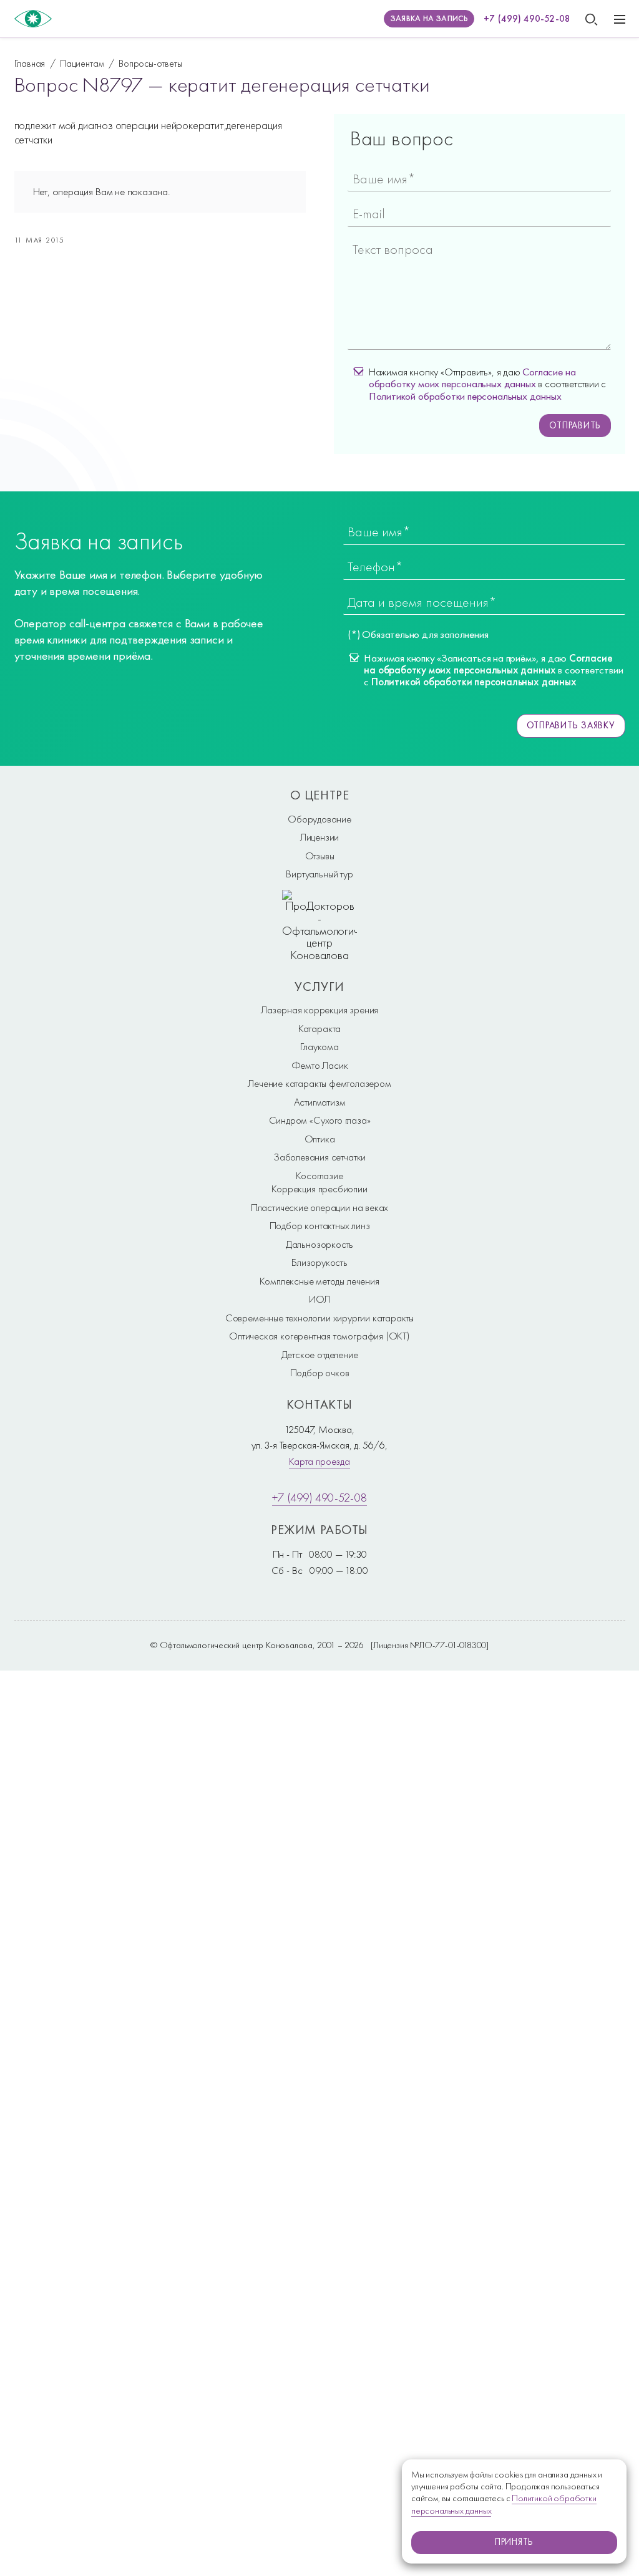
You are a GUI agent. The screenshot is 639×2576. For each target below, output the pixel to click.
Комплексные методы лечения (319, 1281)
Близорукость (319, 1262)
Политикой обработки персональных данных (465, 396)
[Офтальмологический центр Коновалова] (33, 19)
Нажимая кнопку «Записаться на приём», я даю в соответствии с (493, 670)
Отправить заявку (571, 725)
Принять (514, 2542)
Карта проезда (319, 1461)
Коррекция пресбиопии (319, 1189)
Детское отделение (320, 1354)
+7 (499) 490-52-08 (527, 19)
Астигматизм (320, 1102)
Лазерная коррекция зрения (319, 1010)
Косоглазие (319, 1175)
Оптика (320, 1139)
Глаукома (319, 1046)
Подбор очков (320, 1372)
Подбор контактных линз (320, 1225)
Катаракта (319, 1028)
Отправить (575, 425)
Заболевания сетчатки (319, 1157)
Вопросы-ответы (150, 63)
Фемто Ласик (320, 1065)
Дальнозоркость (319, 1244)
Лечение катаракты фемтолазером (319, 1083)
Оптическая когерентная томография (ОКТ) (319, 1336)
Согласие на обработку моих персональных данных (472, 378)
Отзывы (320, 856)
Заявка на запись (429, 18)
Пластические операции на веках (319, 1207)
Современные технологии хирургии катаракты (319, 1318)
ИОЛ (319, 1299)
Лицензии (320, 837)
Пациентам (82, 63)
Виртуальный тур (319, 874)
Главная (30, 63)
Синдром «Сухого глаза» (320, 1120)
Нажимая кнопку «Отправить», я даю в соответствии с (487, 384)
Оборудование (319, 819)
